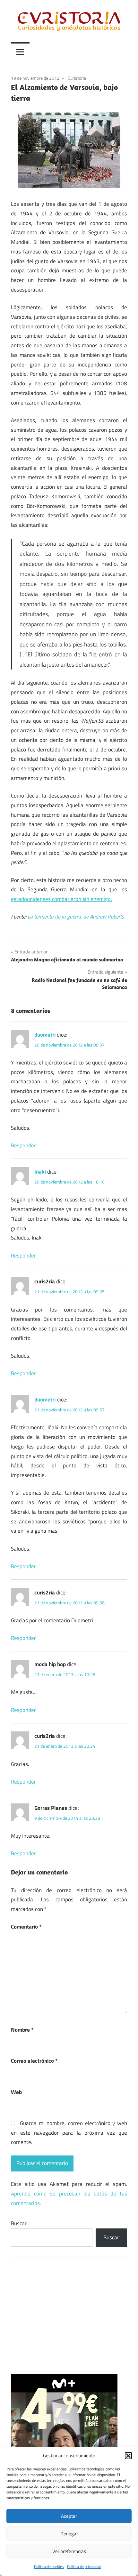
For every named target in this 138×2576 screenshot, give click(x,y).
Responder (23, 1145)
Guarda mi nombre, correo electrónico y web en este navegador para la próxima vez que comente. (69, 2133)
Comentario (26, 1927)
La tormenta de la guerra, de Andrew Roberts (76, 917)
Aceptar (69, 2516)
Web (16, 2092)
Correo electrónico (34, 2061)
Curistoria (77, 78)
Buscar (19, 2223)
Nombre (22, 2030)
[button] (128, 2456)
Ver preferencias (69, 2551)
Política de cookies (49, 2567)
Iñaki (40, 1172)
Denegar (69, 2534)
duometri (45, 1035)
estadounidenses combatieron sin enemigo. (61, 899)
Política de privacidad (84, 2567)
